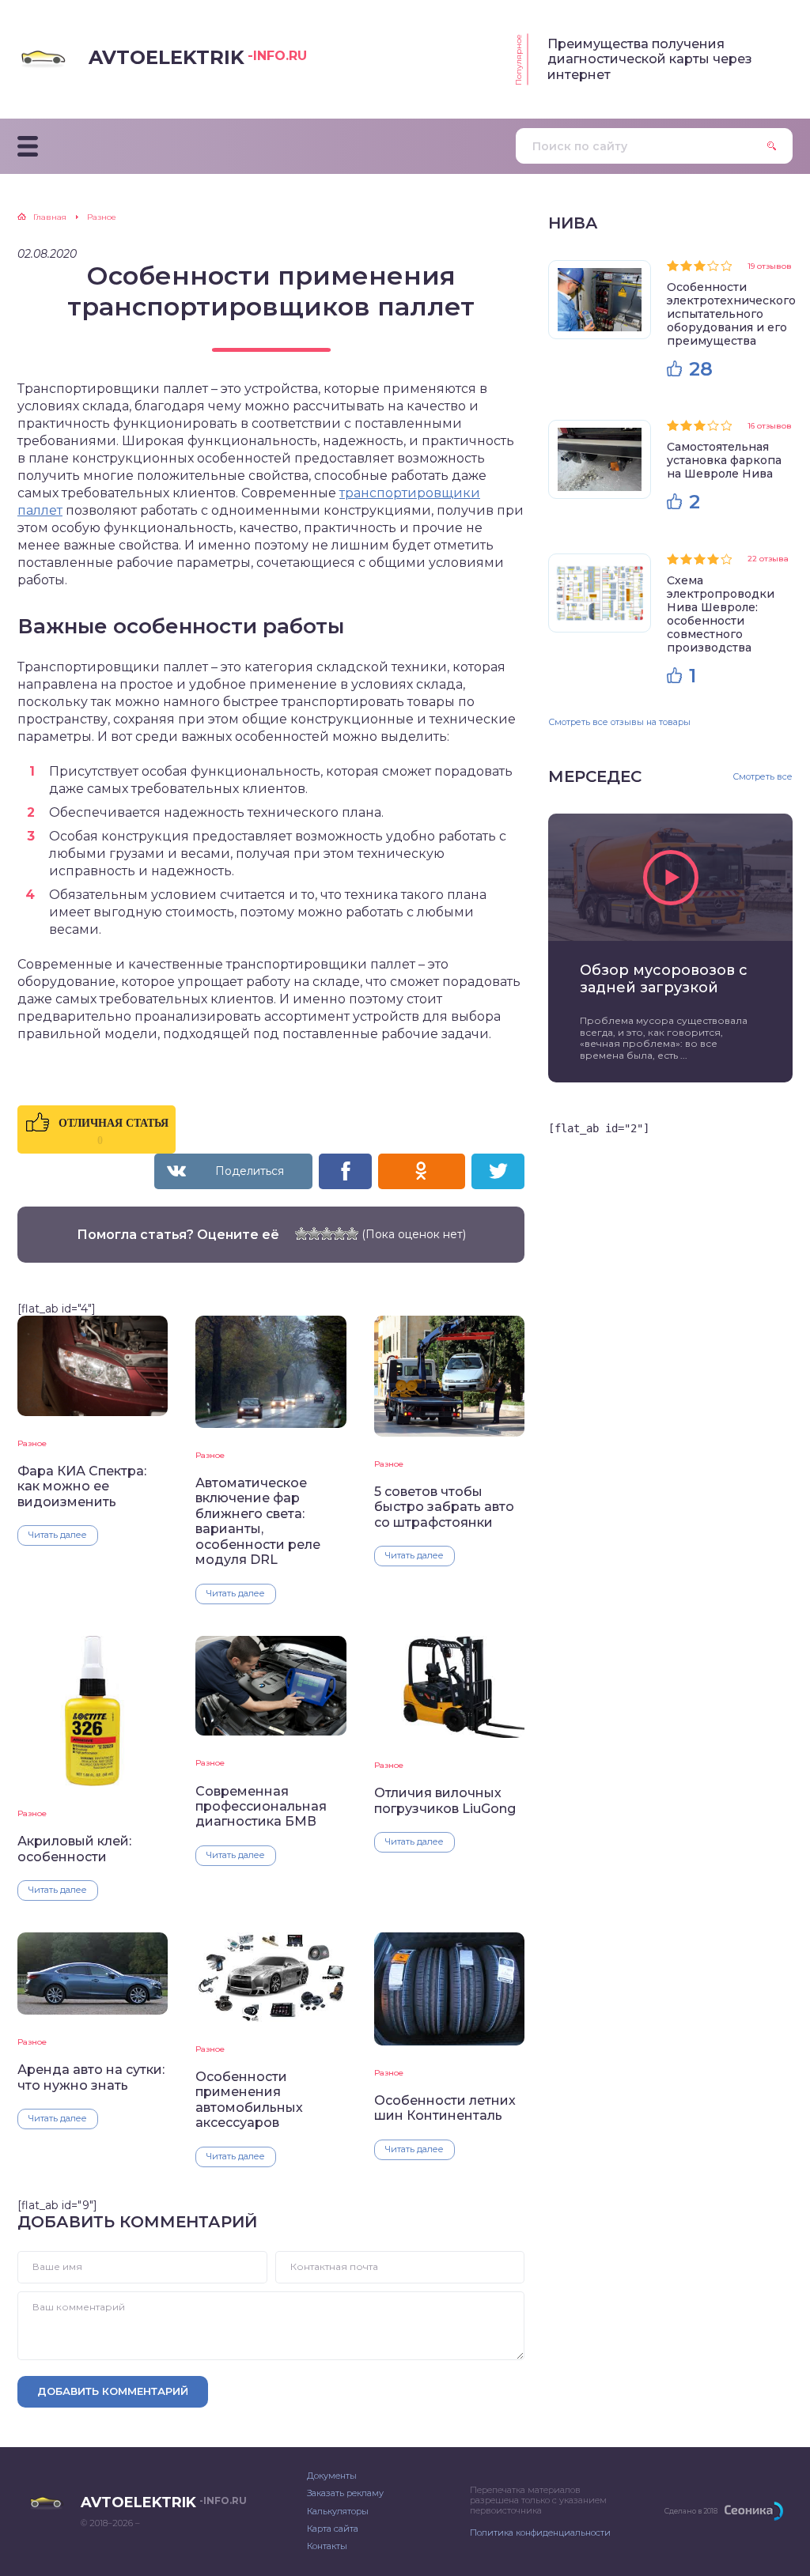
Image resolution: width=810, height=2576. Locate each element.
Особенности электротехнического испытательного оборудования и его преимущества (731, 314)
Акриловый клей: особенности (74, 1849)
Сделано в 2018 (691, 2511)
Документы (332, 2476)
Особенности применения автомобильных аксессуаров (249, 2100)
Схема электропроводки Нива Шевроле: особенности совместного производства (721, 614)
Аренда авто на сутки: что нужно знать (91, 2077)
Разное (32, 1443)
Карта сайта (333, 2529)
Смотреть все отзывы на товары (619, 722)
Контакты (327, 2546)
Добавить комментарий (113, 2391)
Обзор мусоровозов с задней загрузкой (664, 979)
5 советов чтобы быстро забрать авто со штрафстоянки (444, 1507)
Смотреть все (763, 777)
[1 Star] (301, 1233)
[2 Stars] (314, 1233)
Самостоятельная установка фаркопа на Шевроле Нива (724, 460)
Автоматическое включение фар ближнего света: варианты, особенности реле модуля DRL (258, 1521)
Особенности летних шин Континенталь (445, 2108)
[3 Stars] (327, 1233)
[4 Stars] (339, 1233)
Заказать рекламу (345, 2493)
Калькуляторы (338, 2511)
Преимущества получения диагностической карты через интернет (650, 59)
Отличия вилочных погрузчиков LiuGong (445, 1800)
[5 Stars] (352, 1233)
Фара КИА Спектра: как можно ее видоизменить (82, 1486)
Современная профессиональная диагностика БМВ (261, 1807)
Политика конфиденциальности (540, 2533)
